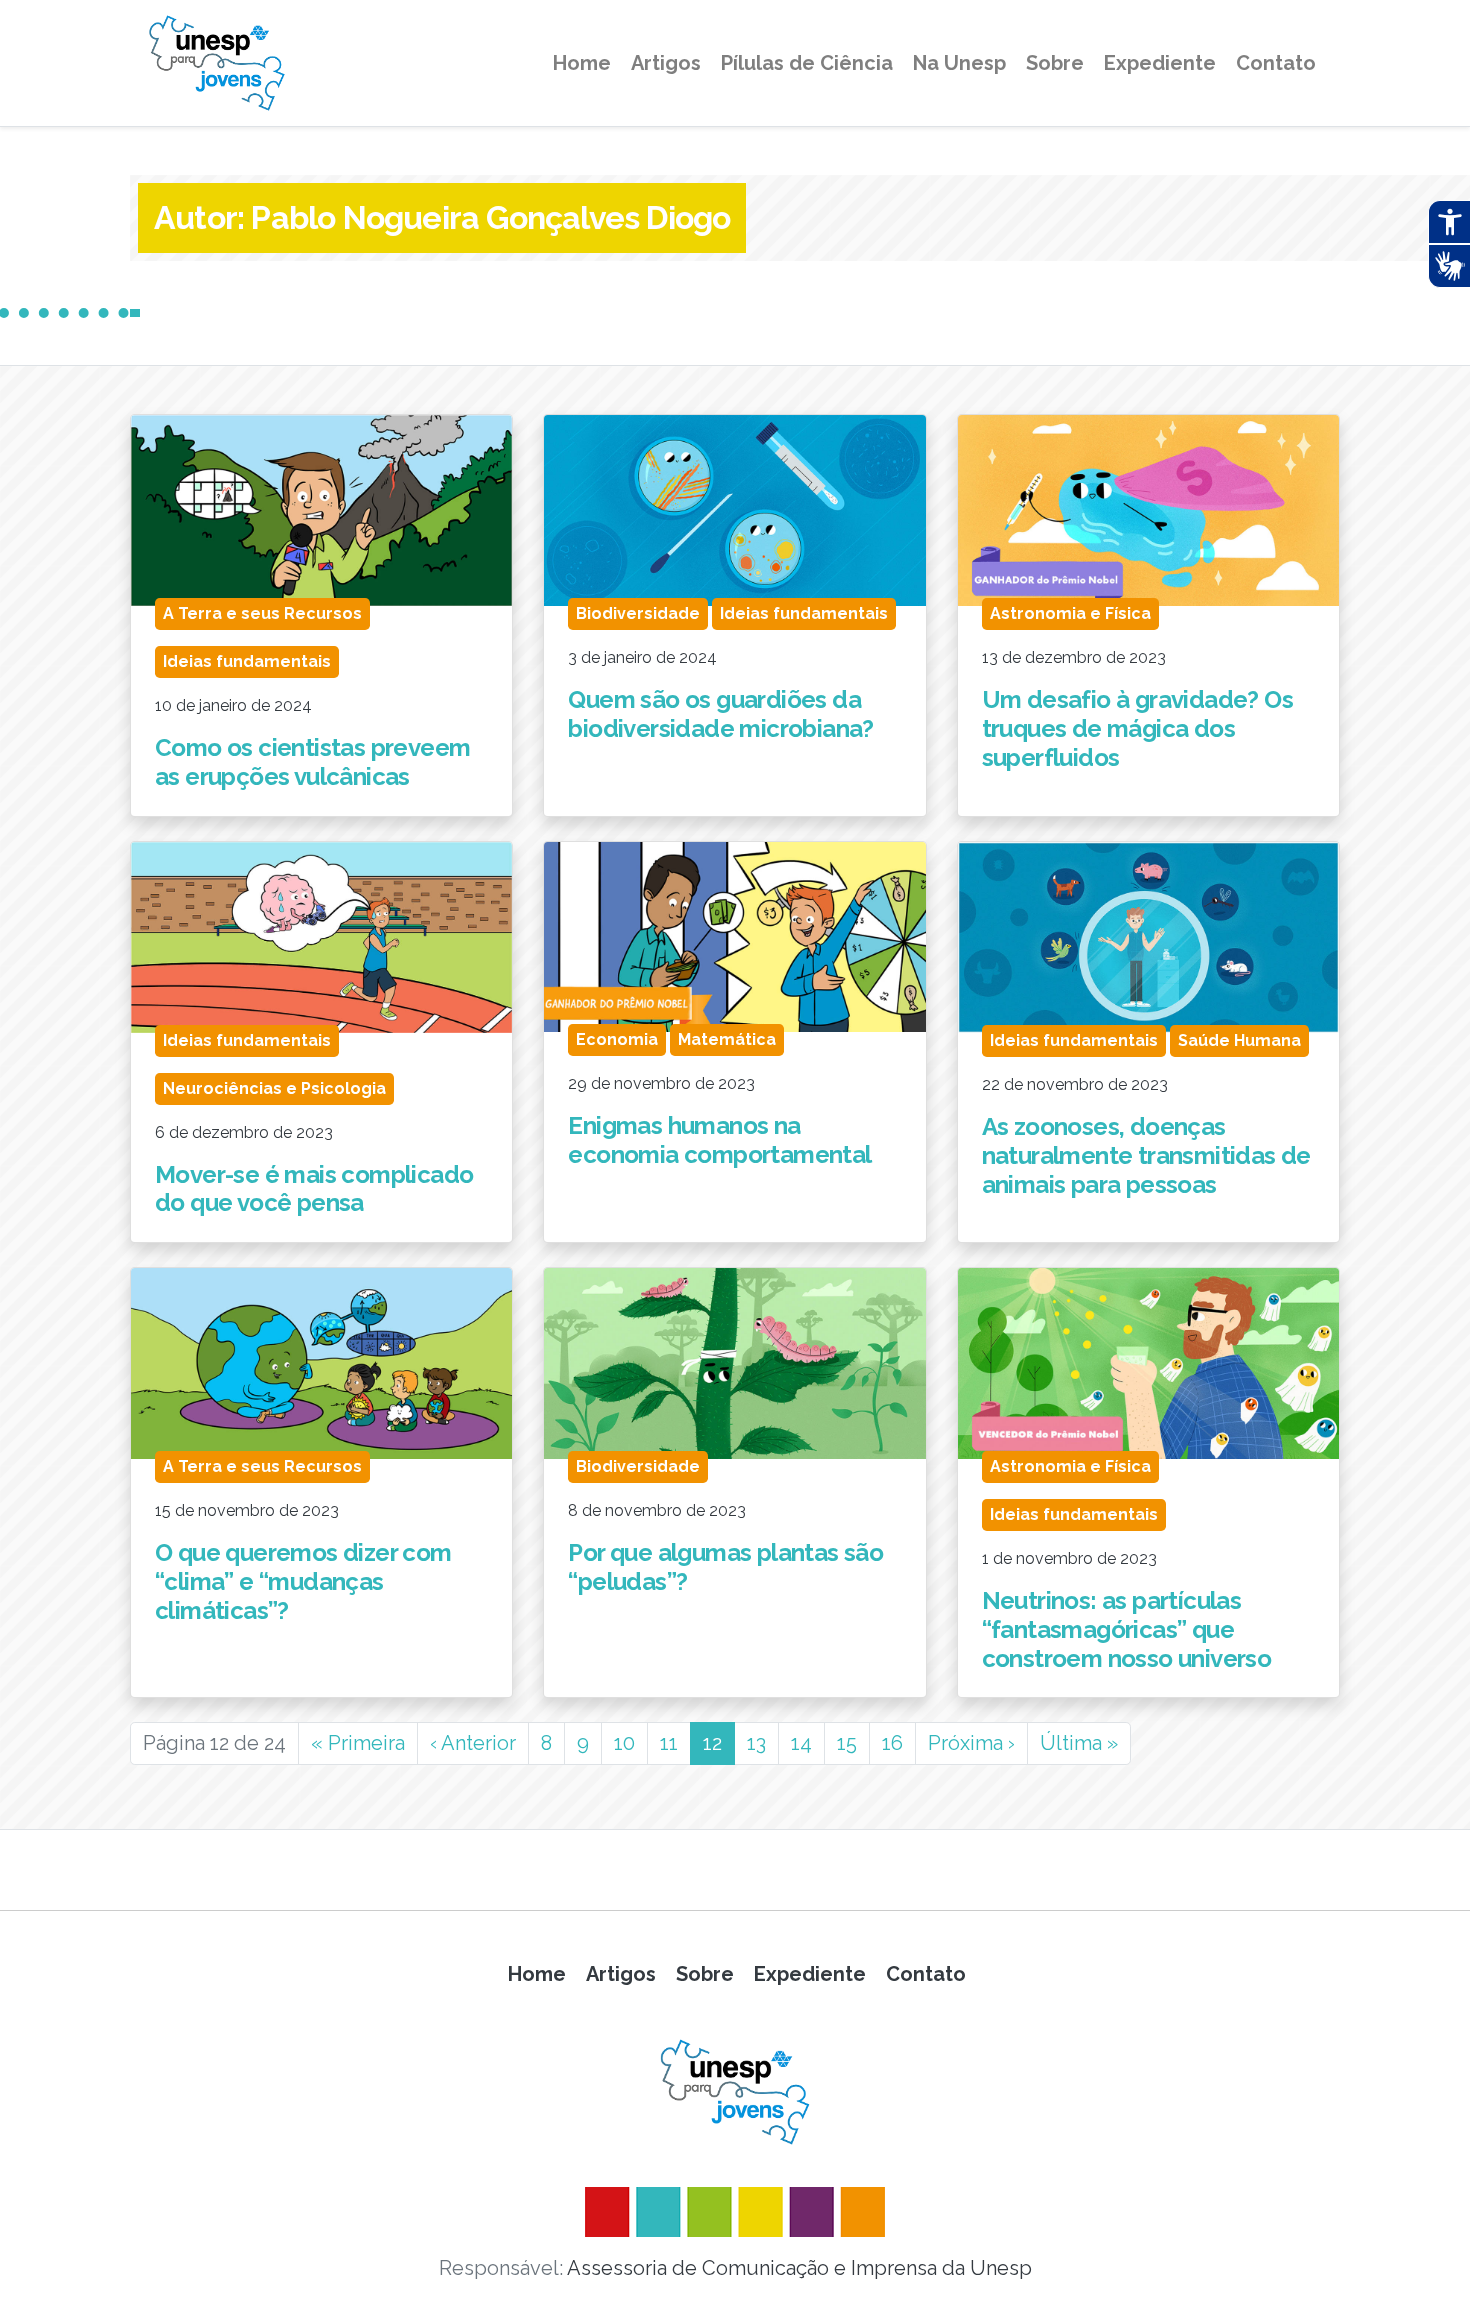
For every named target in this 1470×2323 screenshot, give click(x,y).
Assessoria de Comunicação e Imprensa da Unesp (799, 2268)
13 (756, 1743)
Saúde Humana (1239, 1040)
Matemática (727, 1039)
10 (624, 1743)
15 (847, 1743)
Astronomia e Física (1070, 613)
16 (892, 1743)
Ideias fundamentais (247, 661)
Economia (617, 1039)
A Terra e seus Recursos (262, 613)
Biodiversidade (638, 613)
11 (669, 1743)
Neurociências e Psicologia (274, 1088)
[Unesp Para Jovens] (735, 2092)
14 (801, 1743)
